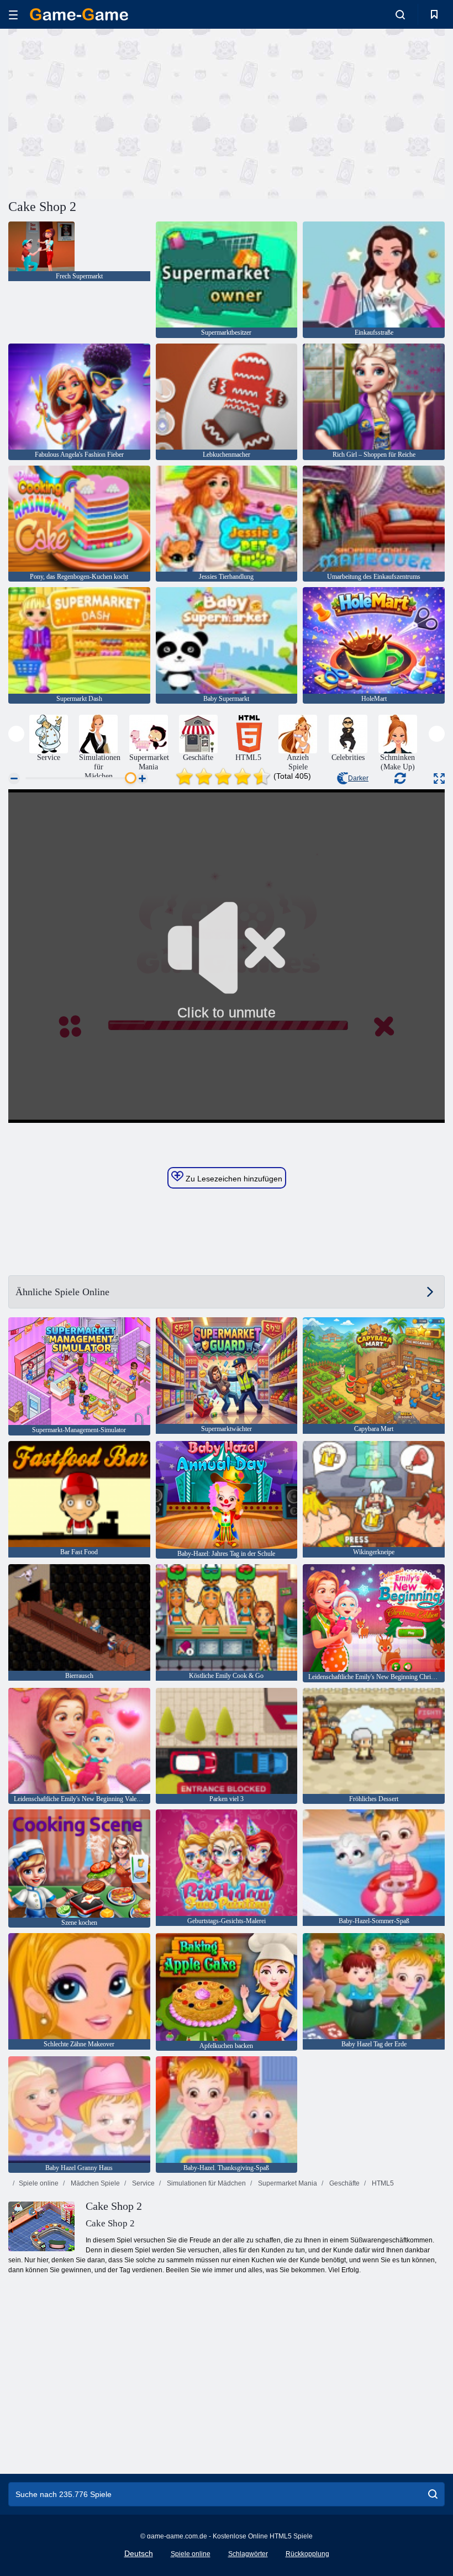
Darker (358, 778)
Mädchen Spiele (94, 2183)
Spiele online (39, 2183)
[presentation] (16, 734)
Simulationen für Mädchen (206, 2183)
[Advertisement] (118, 112)
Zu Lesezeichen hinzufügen (233, 1179)
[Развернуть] (439, 778)
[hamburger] (13, 15)
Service (143, 2183)
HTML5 (382, 2183)
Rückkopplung (307, 2554)
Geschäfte (344, 2183)
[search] (433, 2494)
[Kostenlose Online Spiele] (79, 14)
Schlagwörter (248, 2554)
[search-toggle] (400, 14)
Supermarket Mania (287, 2183)
